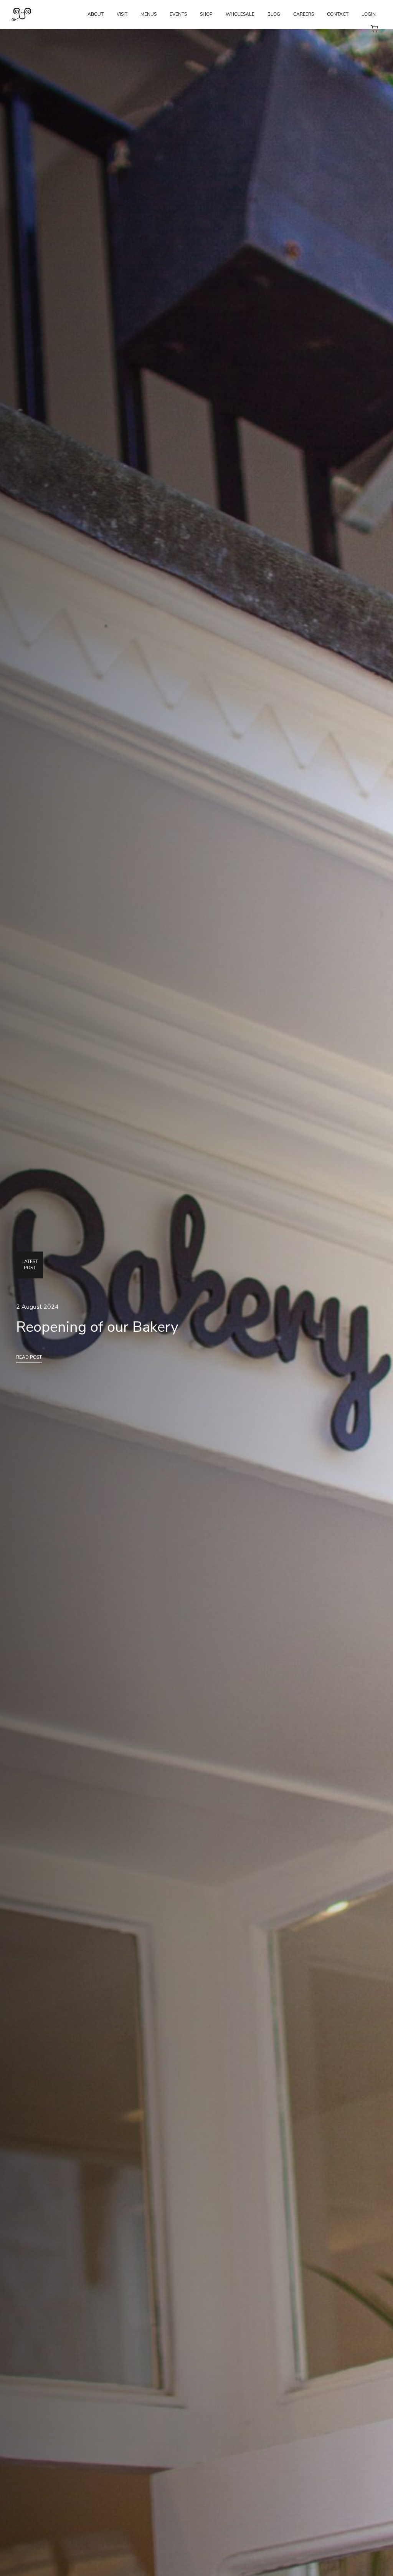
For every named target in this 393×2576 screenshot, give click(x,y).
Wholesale (240, 14)
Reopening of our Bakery (97, 1327)
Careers (304, 14)
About (96, 14)
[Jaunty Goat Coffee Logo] (21, 19)
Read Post (29, 1357)
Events (178, 14)
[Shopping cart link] (374, 29)
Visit (122, 14)
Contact (338, 14)
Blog (274, 14)
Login (369, 14)
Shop (206, 14)
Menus (149, 14)
